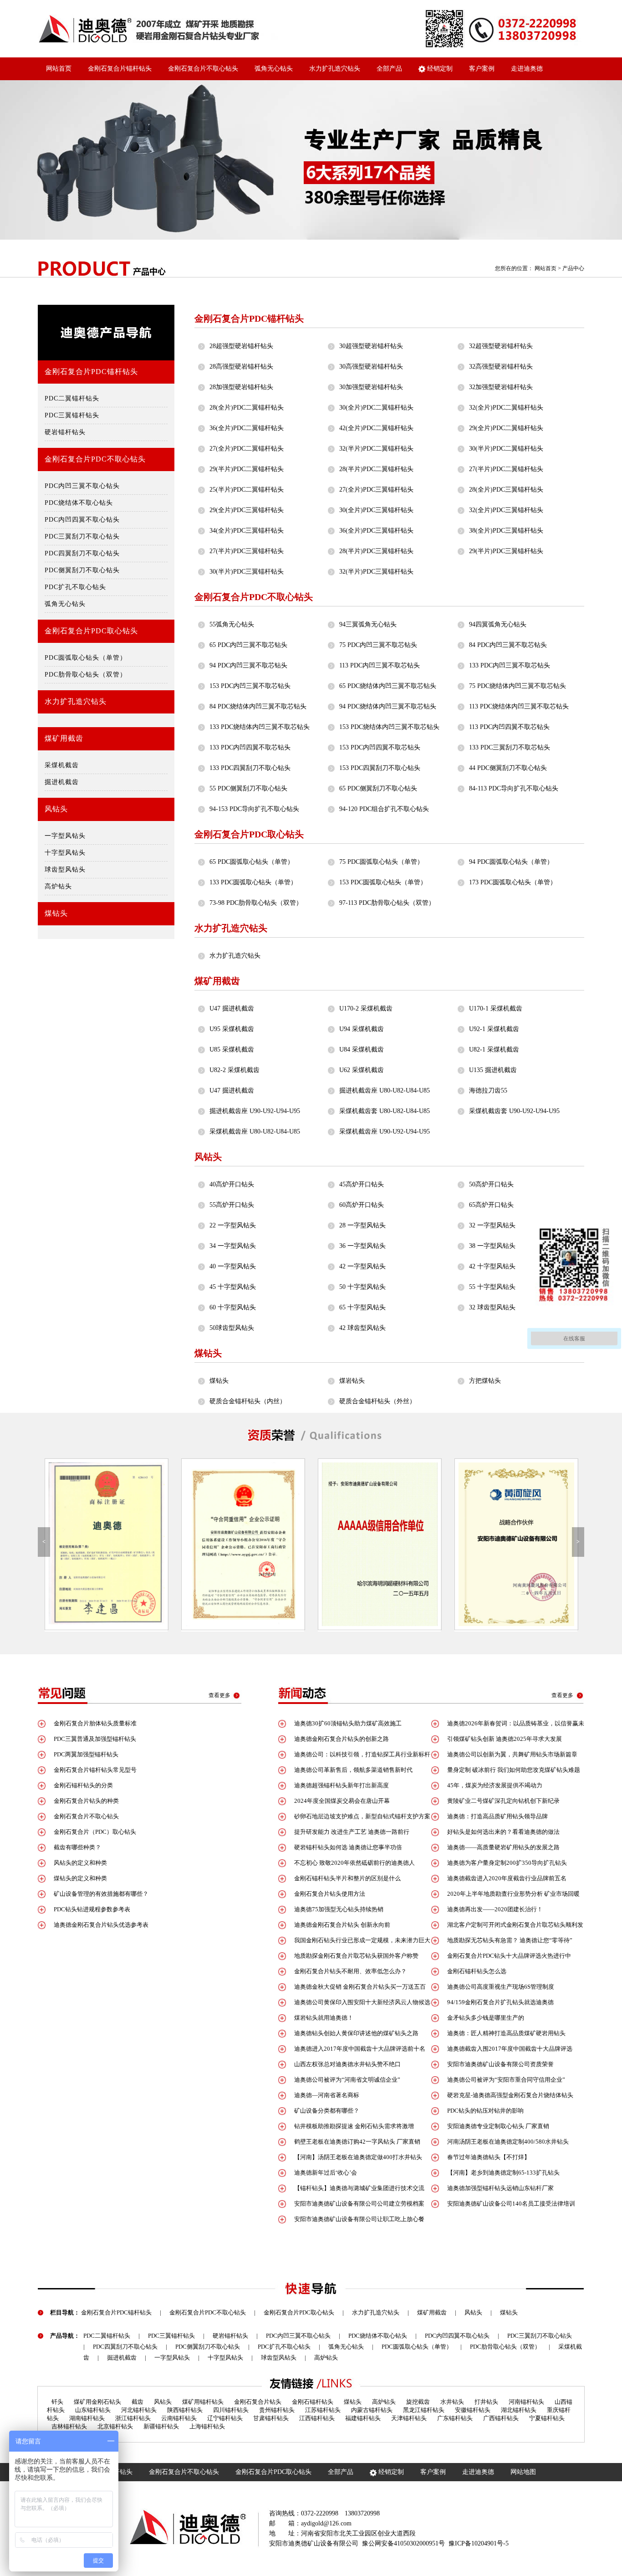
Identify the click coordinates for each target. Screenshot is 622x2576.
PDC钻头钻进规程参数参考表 (92, 1909)
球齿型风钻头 (65, 870)
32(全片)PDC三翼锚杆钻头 (506, 510)
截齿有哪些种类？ (77, 1847)
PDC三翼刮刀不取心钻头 (82, 536)
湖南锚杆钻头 (87, 2418)
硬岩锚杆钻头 (65, 432)
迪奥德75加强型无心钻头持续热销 (339, 1909)
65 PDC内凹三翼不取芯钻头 (248, 645)
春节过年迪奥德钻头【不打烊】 (489, 2157)
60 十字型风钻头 (233, 1307)
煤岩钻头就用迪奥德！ (324, 2018)
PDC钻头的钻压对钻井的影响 (485, 2111)
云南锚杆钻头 (179, 2418)
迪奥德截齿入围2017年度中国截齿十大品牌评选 (510, 2049)
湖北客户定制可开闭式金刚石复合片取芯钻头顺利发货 (507, 1927)
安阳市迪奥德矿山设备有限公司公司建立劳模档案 (359, 2204)
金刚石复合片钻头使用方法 (330, 1894)
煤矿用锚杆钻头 (203, 2402)
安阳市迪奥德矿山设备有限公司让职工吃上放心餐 (359, 2219)
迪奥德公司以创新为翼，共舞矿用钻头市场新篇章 (512, 1754)
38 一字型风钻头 (492, 1246)
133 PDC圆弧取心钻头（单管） (253, 882)
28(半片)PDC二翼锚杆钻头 (376, 469)
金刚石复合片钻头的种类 (86, 1801)
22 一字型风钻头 (233, 1225)
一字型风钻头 (65, 836)
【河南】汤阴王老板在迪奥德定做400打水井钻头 (358, 2157)
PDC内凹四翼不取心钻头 (82, 520)
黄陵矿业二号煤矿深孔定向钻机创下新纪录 (503, 1801)
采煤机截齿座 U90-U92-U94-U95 (385, 1131)
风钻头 (56, 809)
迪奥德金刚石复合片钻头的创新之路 (342, 1739)
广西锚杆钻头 (501, 2418)
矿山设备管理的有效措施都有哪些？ (101, 1894)
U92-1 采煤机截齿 (494, 1029)
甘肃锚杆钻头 (271, 2418)
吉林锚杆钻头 (69, 2426)
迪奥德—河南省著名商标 (327, 2095)
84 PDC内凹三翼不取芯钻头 (508, 645)
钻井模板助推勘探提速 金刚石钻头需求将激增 (354, 2126)
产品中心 (573, 268)
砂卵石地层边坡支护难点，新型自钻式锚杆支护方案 (362, 1816)
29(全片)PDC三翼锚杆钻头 (247, 510)
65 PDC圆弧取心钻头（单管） (252, 862)
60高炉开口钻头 (362, 1205)
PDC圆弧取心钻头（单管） (86, 658)
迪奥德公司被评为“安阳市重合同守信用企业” (506, 2080)
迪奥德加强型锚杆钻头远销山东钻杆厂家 (500, 2188)
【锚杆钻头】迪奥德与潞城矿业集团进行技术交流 (359, 2188)
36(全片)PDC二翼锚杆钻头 (247, 428)
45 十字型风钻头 (233, 1287)
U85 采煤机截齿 (232, 1049)
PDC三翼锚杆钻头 (72, 415)
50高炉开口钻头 (491, 1184)
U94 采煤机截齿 (362, 1029)
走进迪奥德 (527, 69)
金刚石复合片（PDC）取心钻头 (95, 1832)
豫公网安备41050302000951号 (403, 2543)
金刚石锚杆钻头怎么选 (477, 1971)
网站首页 (59, 69)
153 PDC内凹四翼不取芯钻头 (380, 747)
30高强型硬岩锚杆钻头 (371, 367)
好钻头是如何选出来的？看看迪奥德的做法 (503, 1832)
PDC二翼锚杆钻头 (72, 398)
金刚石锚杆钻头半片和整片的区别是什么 (347, 1878)
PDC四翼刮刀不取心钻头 (82, 553)
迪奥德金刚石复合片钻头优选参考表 (101, 1925)
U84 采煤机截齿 (362, 1049)
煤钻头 (56, 913)
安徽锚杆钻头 (473, 2410)
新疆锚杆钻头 (161, 2426)
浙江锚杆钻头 (133, 2418)
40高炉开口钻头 (232, 1184)
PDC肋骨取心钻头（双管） (86, 675)
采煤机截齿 (62, 765)
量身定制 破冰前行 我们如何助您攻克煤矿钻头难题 (514, 1770)
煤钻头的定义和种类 (80, 1878)
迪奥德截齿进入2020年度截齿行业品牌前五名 (507, 1878)
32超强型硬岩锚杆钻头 (501, 346)
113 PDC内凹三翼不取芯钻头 (380, 665)
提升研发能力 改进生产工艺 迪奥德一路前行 (352, 1832)
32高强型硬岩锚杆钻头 (501, 367)
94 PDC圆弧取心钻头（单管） (511, 862)
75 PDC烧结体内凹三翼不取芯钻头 (517, 686)
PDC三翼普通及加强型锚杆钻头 (95, 1739)
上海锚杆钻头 (207, 2426)
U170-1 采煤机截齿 (496, 1008)
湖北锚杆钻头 (519, 2410)
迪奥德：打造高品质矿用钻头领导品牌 (497, 1816)
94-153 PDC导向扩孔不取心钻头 (254, 809)
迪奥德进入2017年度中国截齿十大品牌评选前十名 (360, 2049)
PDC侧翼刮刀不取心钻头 (82, 570)
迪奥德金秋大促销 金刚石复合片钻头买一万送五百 (360, 1987)
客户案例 (482, 69)
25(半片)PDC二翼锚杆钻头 (247, 490)
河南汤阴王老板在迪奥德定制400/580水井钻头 (508, 2142)
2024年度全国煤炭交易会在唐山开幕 (342, 1801)
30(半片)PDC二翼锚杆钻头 (506, 449)
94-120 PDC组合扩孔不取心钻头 (384, 809)
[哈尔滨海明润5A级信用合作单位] (243, 1544)
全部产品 (389, 69)
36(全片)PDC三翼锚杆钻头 (376, 531)
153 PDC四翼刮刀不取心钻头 (380, 768)
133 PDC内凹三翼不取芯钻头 (510, 665)
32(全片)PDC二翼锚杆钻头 (506, 408)
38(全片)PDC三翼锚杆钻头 (506, 531)
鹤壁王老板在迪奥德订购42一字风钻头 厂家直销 (357, 2142)
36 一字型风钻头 (362, 1246)
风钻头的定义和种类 (80, 1863)
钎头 (57, 2402)
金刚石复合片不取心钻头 (203, 69)
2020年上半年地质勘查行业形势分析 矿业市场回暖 (513, 1894)
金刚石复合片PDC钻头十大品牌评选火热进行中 (509, 1956)
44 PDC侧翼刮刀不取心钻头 (508, 768)
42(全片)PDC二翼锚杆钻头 (376, 428)
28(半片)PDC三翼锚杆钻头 (376, 551)
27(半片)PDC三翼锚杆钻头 (247, 551)
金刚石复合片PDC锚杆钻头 (91, 372)
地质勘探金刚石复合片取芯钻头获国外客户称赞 (356, 1956)
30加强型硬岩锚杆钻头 (371, 387)
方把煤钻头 (485, 1381)
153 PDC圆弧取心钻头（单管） (383, 882)
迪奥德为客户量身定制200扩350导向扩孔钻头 (507, 1863)
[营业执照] (516, 1544)
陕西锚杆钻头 (185, 2410)
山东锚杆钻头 (93, 2410)
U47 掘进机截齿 (232, 1008)
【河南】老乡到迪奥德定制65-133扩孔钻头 (503, 2173)
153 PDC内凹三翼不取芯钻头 (250, 686)
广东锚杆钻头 (455, 2418)
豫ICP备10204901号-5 (479, 2543)
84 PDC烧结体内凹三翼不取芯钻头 (258, 706)
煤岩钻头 (352, 1381)
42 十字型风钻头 (492, 1266)
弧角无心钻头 (274, 69)
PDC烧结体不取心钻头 (79, 503)
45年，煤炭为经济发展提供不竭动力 (495, 1785)
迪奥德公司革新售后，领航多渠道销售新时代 (353, 1770)
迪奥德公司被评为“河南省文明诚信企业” (347, 2080)
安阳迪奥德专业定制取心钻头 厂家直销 (498, 2126)
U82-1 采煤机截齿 (494, 1049)
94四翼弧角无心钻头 (498, 624)
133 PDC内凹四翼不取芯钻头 (250, 747)
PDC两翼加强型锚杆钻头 (86, 1754)
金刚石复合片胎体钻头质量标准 (95, 1723)
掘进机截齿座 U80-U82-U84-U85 (385, 1090)
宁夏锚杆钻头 (547, 2418)
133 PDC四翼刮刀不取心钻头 (250, 768)
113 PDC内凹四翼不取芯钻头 (509, 727)
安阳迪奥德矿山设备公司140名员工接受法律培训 (511, 2204)
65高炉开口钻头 (491, 1205)
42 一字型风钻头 (362, 1266)
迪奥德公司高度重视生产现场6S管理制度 (501, 1987)
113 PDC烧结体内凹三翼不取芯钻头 (519, 706)
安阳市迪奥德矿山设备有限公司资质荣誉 (500, 2064)
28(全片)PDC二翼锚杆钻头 (247, 408)
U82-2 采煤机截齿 (235, 1070)
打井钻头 (486, 2402)
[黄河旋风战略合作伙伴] (379, 1544)
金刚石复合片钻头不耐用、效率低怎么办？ (350, 1971)
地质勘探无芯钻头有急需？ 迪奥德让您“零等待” (510, 1940)
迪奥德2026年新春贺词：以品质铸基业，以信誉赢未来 (508, 1726)
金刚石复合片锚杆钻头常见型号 (95, 1770)
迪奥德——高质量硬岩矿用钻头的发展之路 (503, 1847)
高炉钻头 (58, 886)
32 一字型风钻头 (492, 1225)
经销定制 (439, 69)
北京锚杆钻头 (115, 2426)
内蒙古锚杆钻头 (372, 2410)
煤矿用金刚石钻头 (97, 2402)
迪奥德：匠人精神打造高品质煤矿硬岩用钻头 (506, 2033)
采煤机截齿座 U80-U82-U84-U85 (255, 1131)
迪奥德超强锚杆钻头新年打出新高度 (342, 1785)
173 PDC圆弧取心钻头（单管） (513, 882)
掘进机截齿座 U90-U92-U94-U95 (255, 1111)
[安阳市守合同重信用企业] (106, 1544)
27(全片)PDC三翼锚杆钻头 (376, 490)
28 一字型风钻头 (362, 1225)
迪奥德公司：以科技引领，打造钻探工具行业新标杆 (362, 1754)
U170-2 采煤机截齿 (366, 1008)
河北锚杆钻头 (139, 2410)
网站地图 (523, 2472)
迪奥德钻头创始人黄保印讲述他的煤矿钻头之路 (356, 2033)
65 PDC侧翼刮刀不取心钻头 (378, 788)
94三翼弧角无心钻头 (368, 624)
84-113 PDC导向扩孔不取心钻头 (514, 788)
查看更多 (219, 1695)
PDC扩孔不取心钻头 (75, 587)
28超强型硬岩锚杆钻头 (241, 346)
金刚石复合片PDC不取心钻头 (95, 459)
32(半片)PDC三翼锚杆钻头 (376, 572)
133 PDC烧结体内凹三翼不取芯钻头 (260, 727)
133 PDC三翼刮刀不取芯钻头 (510, 747)
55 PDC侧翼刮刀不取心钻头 (248, 788)
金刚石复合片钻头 (258, 2402)
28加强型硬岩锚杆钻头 (241, 387)
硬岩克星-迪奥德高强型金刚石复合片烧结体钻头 (510, 2095)
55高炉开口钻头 (232, 1205)
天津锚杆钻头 (409, 2418)
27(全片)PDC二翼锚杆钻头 (247, 449)
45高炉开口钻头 (362, 1184)
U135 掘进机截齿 (493, 1070)
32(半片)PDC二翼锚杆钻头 (376, 449)
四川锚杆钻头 (231, 2410)
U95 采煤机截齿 (232, 1029)
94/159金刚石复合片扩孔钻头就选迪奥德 (500, 2002)
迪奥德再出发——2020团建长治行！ (495, 1909)
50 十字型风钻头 (362, 1287)
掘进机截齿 (62, 782)
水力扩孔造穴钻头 (335, 69)
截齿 (138, 2402)
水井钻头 (452, 2402)
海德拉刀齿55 (488, 1090)
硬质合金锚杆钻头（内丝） (248, 1401)
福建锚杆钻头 (363, 2418)
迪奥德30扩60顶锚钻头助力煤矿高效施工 (348, 1723)
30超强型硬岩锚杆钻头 (371, 346)
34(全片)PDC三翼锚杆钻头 (247, 531)
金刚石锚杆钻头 (313, 2402)
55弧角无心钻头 (232, 624)
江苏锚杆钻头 (323, 2410)
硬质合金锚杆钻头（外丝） (377, 1401)
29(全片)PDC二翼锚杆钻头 (506, 428)
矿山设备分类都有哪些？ (327, 2111)
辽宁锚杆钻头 (225, 2418)
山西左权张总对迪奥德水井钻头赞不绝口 (347, 2064)
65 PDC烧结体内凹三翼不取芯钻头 (388, 686)
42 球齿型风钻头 (362, 1328)
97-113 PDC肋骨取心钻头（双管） (387, 903)
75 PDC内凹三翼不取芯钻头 (378, 645)
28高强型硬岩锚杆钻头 (241, 367)
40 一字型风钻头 (233, 1266)
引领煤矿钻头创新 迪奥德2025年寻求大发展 (505, 1739)
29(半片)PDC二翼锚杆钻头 (247, 469)
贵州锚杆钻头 (277, 2410)
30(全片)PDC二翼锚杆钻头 (376, 408)
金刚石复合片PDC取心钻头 (91, 631)
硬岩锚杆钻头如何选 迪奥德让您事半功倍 (348, 1847)
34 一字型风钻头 (233, 1246)
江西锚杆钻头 (317, 2418)
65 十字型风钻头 (362, 1307)
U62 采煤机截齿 (362, 1070)
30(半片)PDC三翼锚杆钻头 (247, 572)
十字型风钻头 (65, 853)
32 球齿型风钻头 (492, 1307)
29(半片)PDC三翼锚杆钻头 (506, 551)
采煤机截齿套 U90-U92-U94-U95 (514, 1111)
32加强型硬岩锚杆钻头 (501, 387)
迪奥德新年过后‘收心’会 (326, 2173)
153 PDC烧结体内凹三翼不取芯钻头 (389, 727)
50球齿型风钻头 (232, 1328)
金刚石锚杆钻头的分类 (83, 1785)
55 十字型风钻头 (492, 1287)
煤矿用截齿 (64, 738)
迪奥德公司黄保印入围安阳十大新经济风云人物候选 (362, 2002)
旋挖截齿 (418, 2402)
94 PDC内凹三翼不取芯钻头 (248, 665)
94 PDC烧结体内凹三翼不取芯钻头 (388, 706)
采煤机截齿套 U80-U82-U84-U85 (385, 1111)
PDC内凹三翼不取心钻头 (82, 486)
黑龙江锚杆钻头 (424, 2410)
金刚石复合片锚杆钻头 (120, 69)
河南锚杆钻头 (526, 2402)
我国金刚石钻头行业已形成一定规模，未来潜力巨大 (362, 1940)
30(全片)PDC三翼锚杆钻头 (376, 510)
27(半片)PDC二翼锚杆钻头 (506, 469)
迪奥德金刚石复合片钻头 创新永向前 (342, 1925)
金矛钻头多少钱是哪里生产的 (486, 2018)
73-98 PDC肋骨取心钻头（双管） (256, 903)
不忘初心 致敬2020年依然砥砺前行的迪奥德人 (354, 1863)
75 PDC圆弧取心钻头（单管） (381, 862)
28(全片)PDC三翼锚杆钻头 (506, 490)
